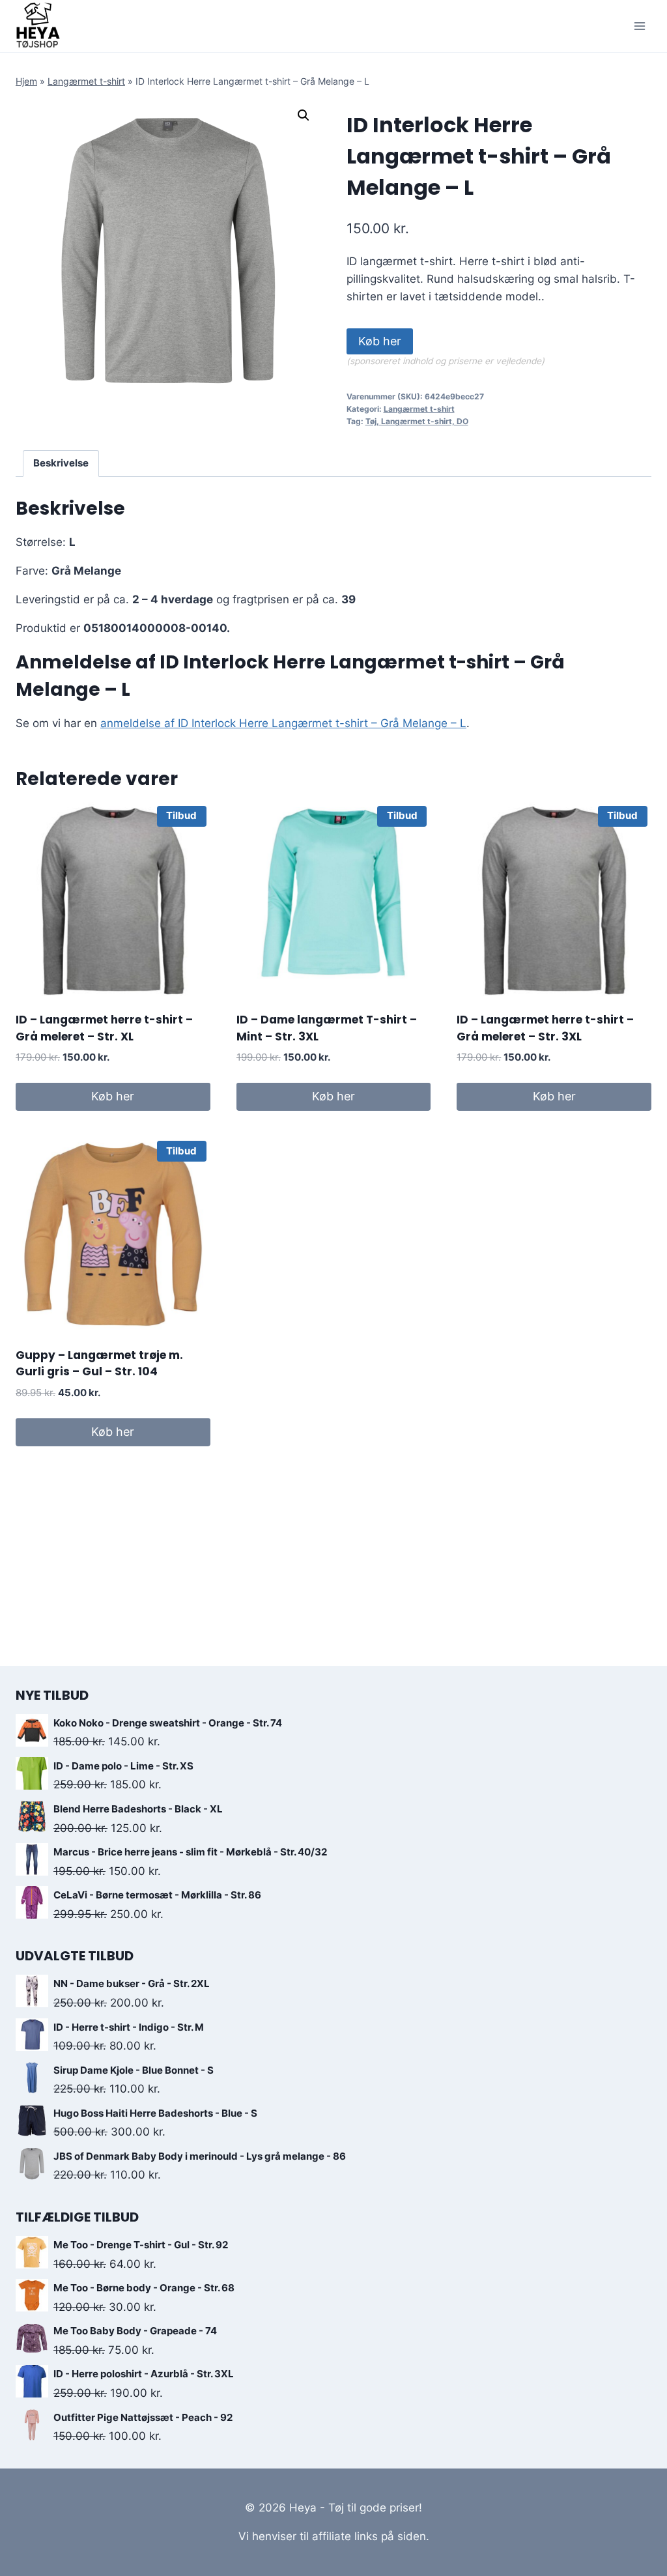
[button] (304, 115)
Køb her (380, 341)
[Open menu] (639, 26)
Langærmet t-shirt (86, 81)
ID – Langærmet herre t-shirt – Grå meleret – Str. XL (104, 1028)
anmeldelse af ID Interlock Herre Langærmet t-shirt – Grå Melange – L (283, 723)
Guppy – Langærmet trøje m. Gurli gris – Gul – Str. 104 (99, 1364)
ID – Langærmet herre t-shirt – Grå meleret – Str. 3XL (545, 1028)
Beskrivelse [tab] (61, 463)
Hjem (26, 81)
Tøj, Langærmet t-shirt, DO (417, 421)
